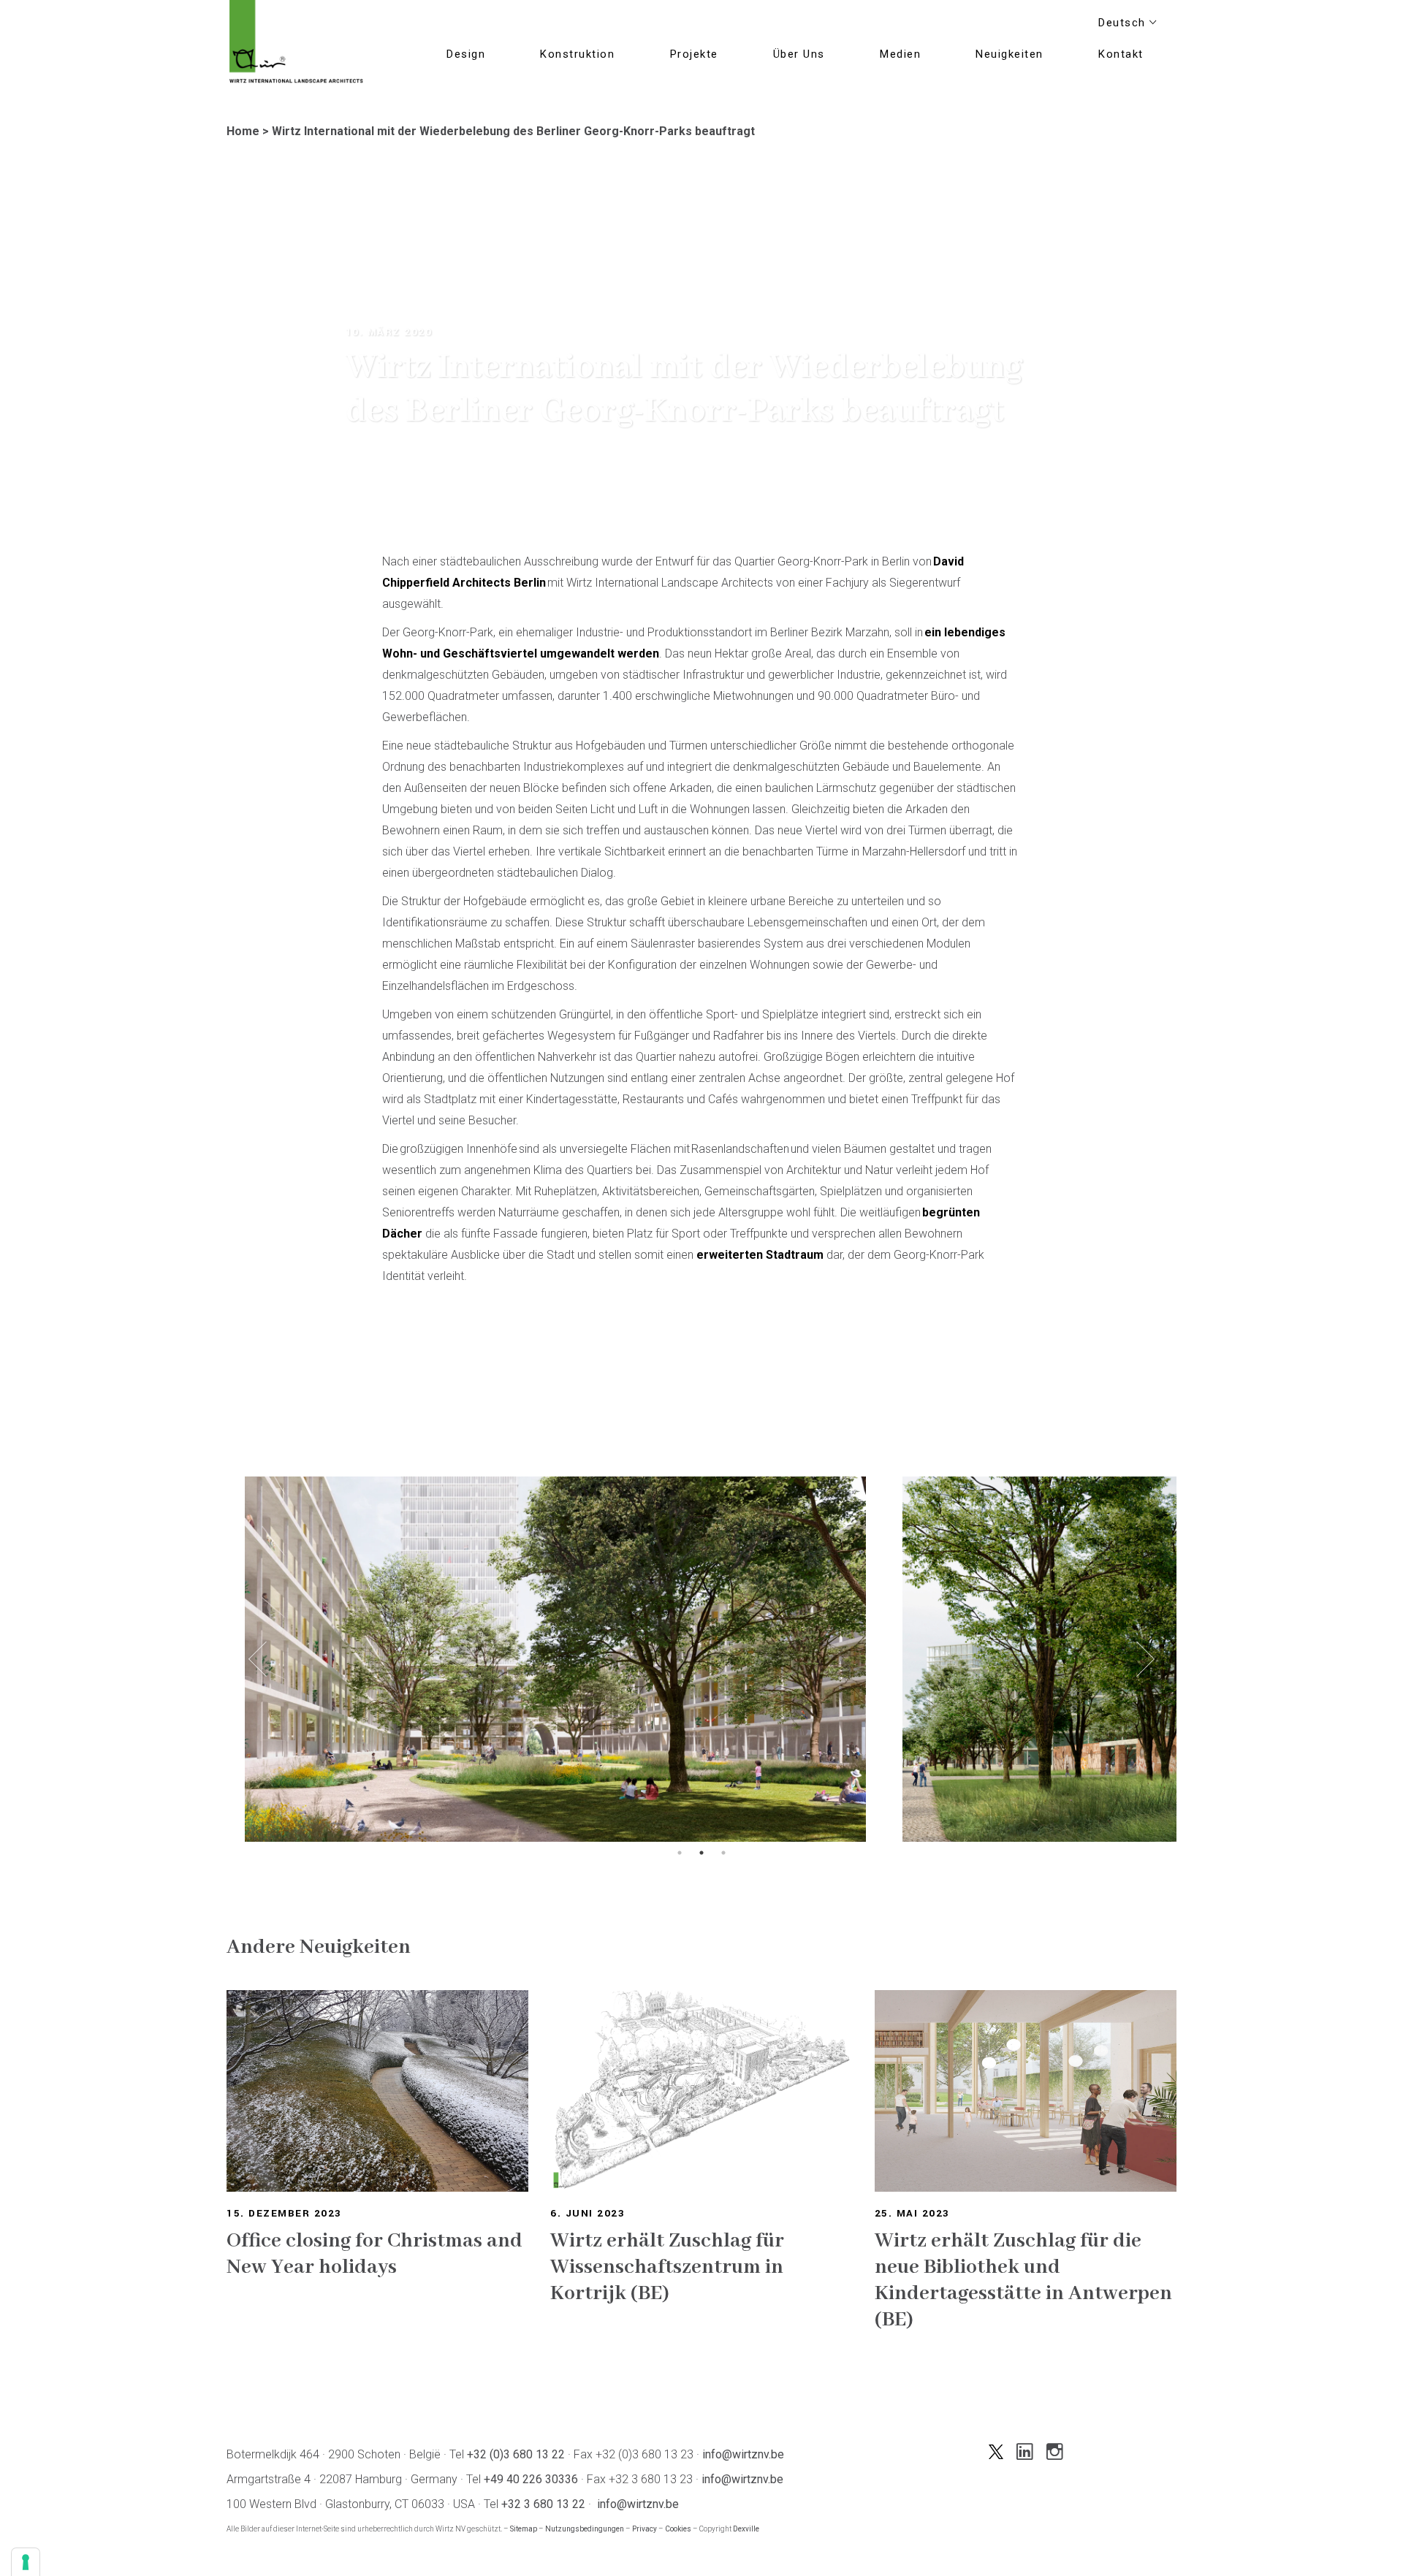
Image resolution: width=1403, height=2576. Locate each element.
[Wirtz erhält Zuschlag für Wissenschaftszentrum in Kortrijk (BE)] (701, 2091)
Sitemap (524, 2529)
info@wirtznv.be (743, 2454)
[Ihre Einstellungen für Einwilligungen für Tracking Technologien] (26, 2562)
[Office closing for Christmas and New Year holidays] (377, 2091)
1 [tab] (680, 1853)
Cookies (678, 2529)
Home (243, 131)
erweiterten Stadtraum (760, 1255)
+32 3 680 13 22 (543, 2504)
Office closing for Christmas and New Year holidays (374, 2254)
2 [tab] (701, 1853)
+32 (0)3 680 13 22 (516, 2454)
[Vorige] (258, 1659)
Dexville (746, 2529)
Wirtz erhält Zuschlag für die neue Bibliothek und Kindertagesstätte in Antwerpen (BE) (1023, 2280)
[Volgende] (1145, 1659)
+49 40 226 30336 (531, 2479)
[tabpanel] (555, 1659)
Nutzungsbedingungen (585, 2529)
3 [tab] (723, 1853)
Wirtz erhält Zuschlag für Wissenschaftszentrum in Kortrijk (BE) (667, 2267)
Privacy (645, 2529)
